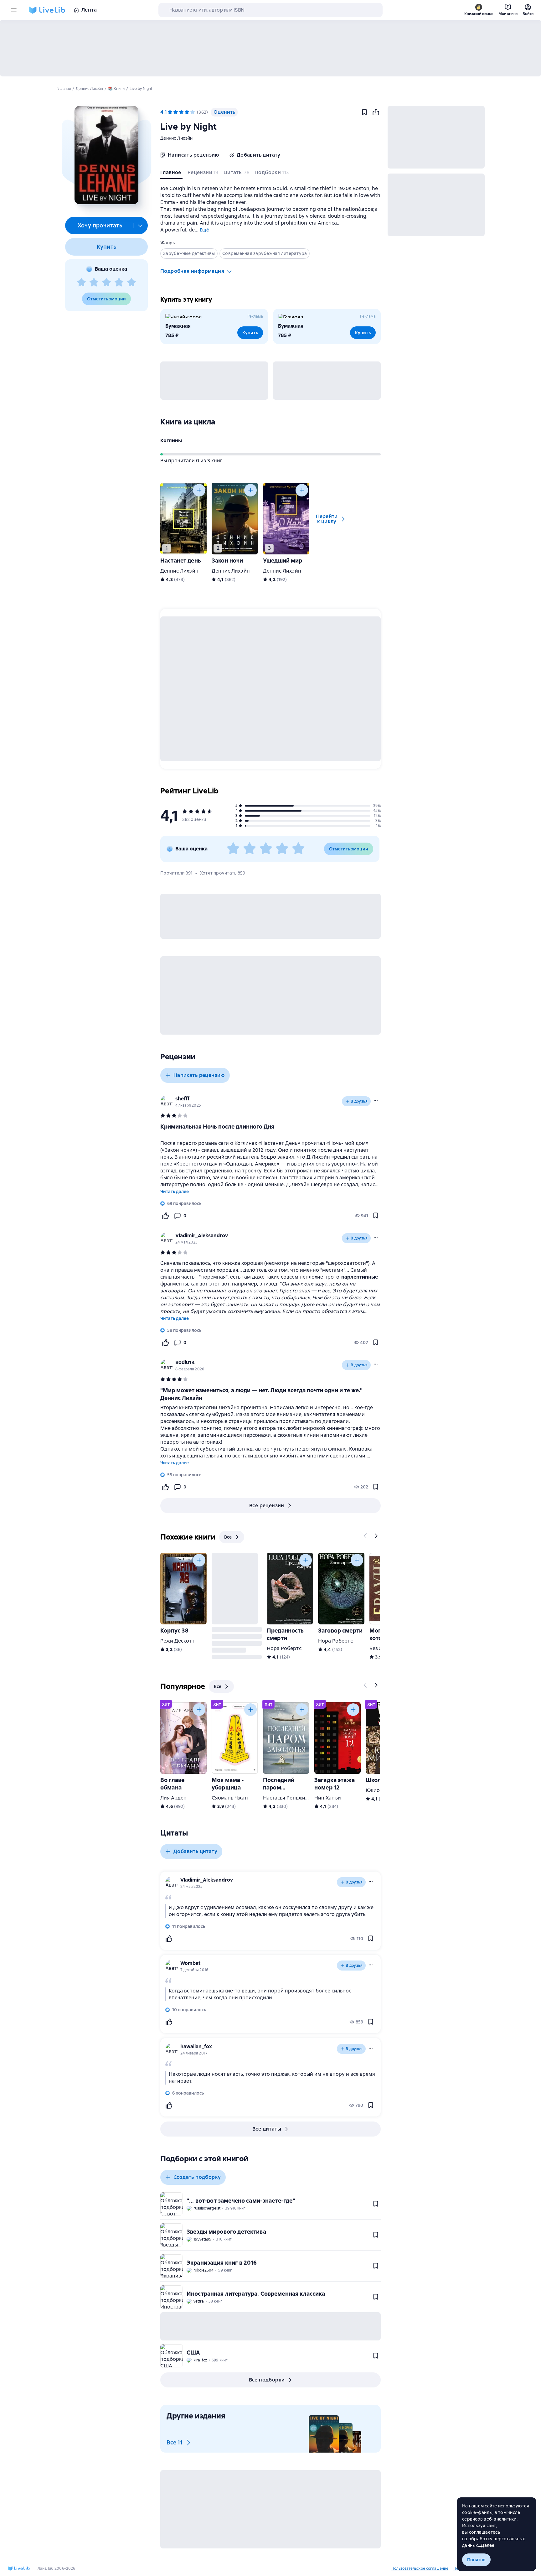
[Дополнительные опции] (141, 226)
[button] (106, 155)
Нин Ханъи (328, 1798)
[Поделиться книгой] (376, 112)
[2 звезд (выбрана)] (176, 112)
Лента (89, 10)
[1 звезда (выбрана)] (170, 112)
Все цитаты (267, 2129)
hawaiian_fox (196, 2046)
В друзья (359, 1101)
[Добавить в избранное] (364, 112)
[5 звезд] (131, 283)
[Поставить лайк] (165, 1216)
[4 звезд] (119, 283)
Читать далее (175, 1192)
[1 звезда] (81, 283)
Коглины (171, 441)
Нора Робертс (284, 1648)
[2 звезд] (94, 283)
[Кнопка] (199, 490)
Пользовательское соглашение (420, 2568)
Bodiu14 (185, 1362)
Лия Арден (173, 1798)
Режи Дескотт (177, 1641)
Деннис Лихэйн (176, 138)
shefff (182, 1099)
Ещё (204, 230)
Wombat (190, 1963)
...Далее (486, 2545)
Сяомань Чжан (230, 1798)
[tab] (171, 174)
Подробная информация (192, 271)
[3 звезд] (106, 283)
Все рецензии (267, 1506)
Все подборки (267, 2380)
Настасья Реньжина (287, 1798)
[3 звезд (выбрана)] (181, 112)
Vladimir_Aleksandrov (202, 1236)
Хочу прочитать (100, 225)
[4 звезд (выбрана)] (187, 112)
